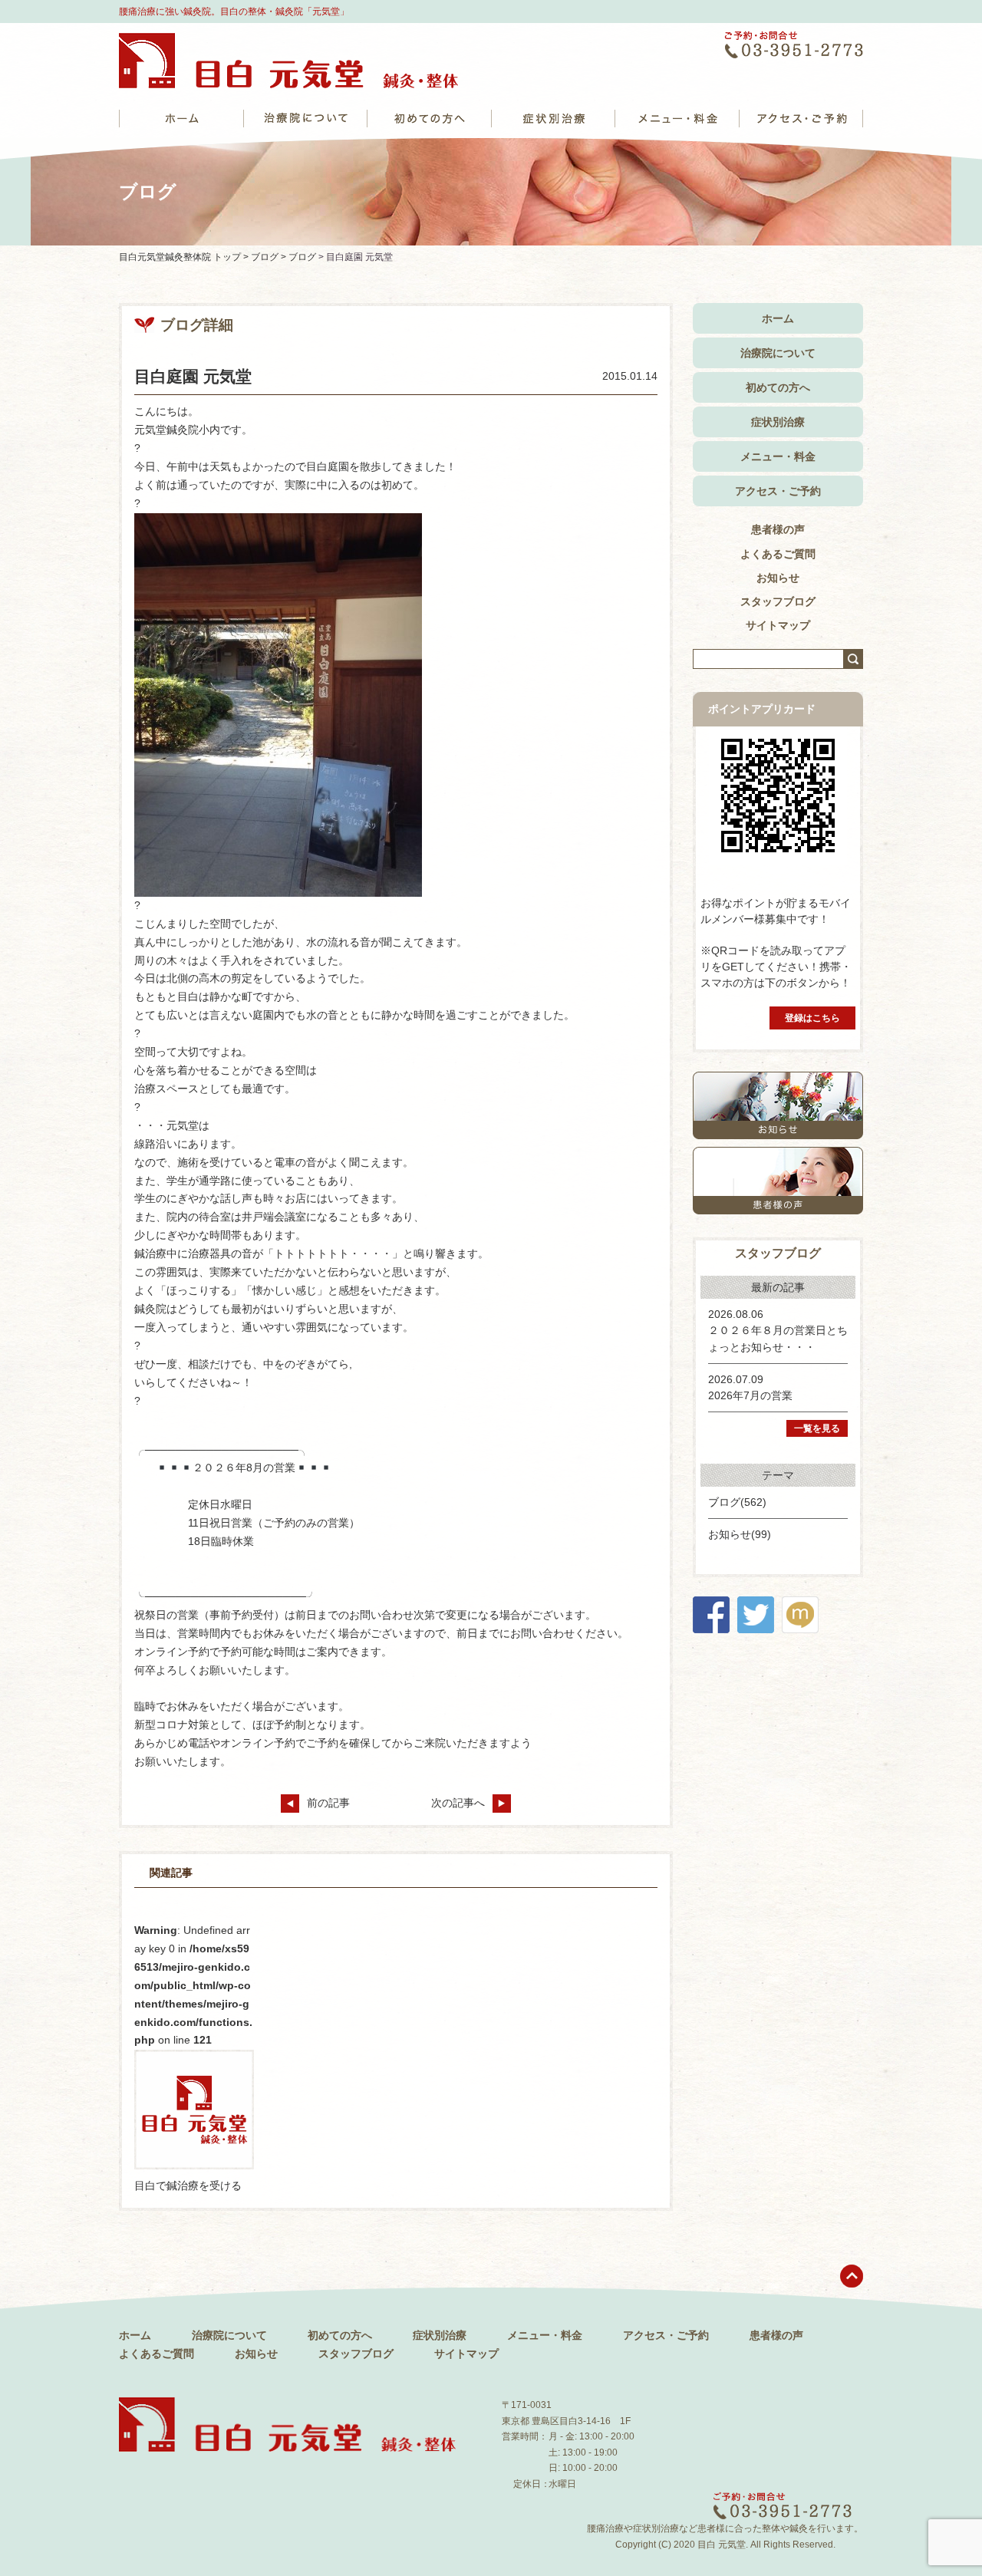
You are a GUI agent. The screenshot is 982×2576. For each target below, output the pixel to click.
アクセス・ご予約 (778, 491)
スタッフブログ (778, 601)
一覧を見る (817, 1428)
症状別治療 (778, 422)
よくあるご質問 (778, 554)
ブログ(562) (737, 1502)
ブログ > (270, 257)
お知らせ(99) (740, 1534)
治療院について (778, 353)
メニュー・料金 (778, 456)
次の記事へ (458, 1803)
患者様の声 (778, 529)
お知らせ (778, 578)
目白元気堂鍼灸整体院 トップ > (185, 257)
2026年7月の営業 (750, 1395)
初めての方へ (778, 387)
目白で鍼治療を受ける (188, 2186)
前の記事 (328, 1803)
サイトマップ (778, 625)
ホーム (778, 318)
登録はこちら (812, 1018)
